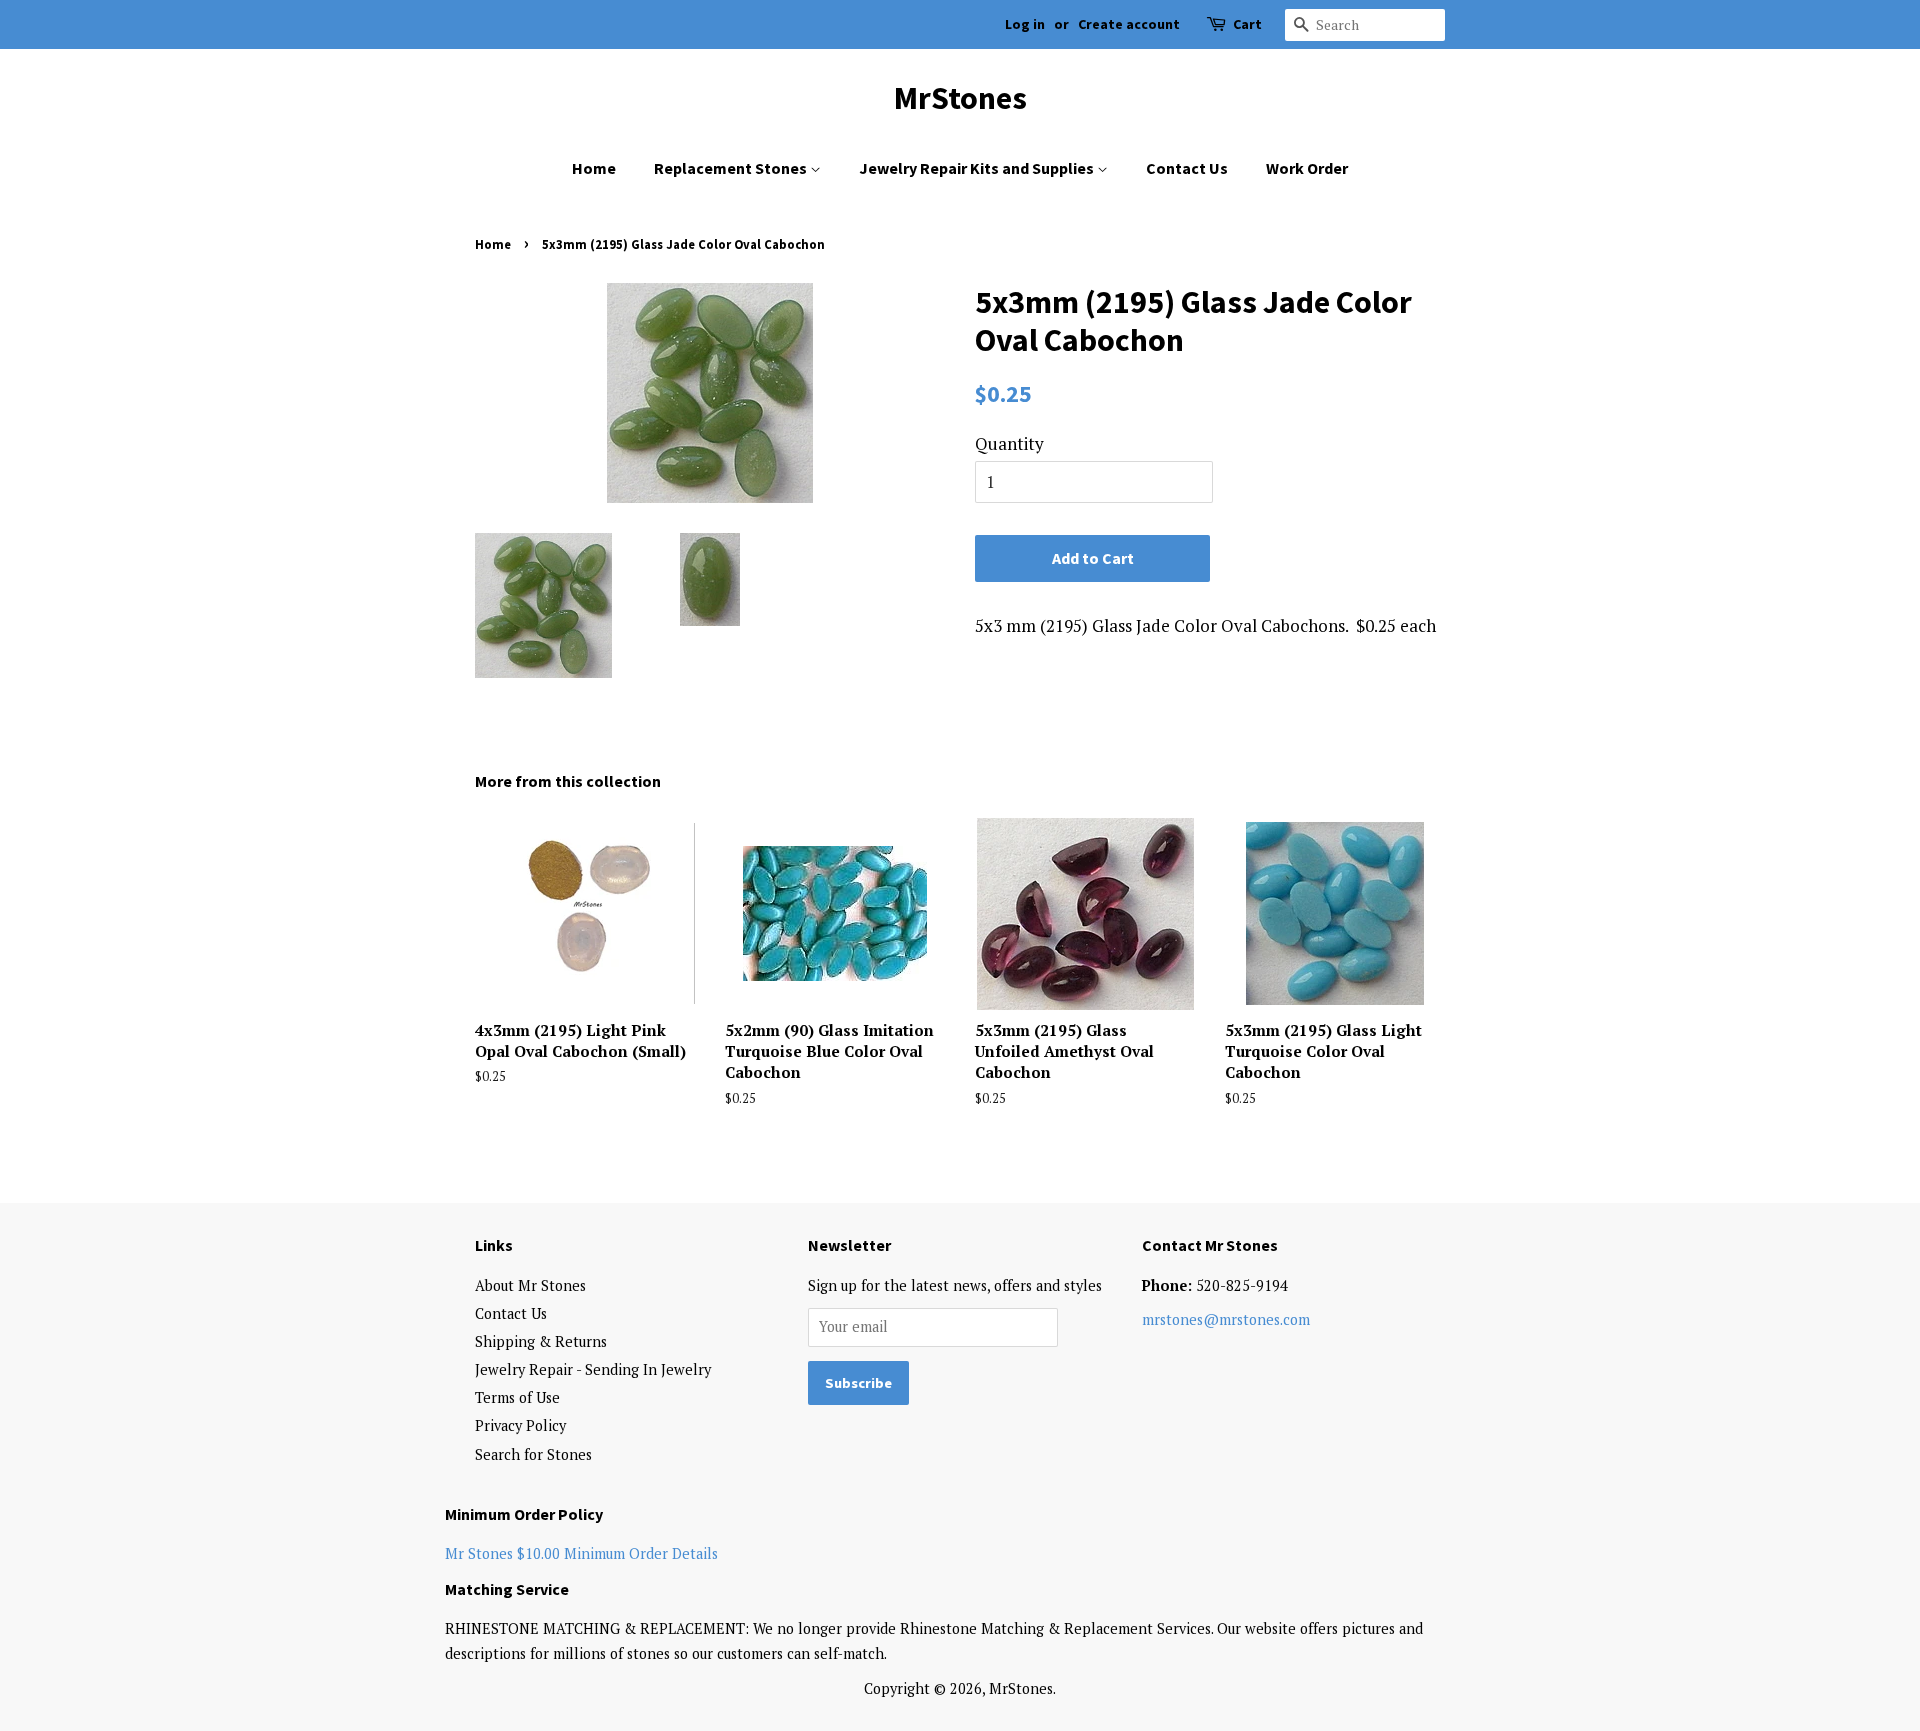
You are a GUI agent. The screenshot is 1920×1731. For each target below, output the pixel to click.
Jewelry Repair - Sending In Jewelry (593, 1369)
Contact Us (1187, 168)
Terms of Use (517, 1397)
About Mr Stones (530, 1285)
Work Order (1307, 168)
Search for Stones (533, 1454)
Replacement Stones (732, 168)
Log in (1025, 24)
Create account (1129, 24)
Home (594, 168)
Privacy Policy (520, 1425)
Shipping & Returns (541, 1341)
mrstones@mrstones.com (1226, 1319)
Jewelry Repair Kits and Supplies (978, 168)
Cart (1247, 24)
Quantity (1009, 443)
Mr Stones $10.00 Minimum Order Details (581, 1553)
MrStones (960, 98)
